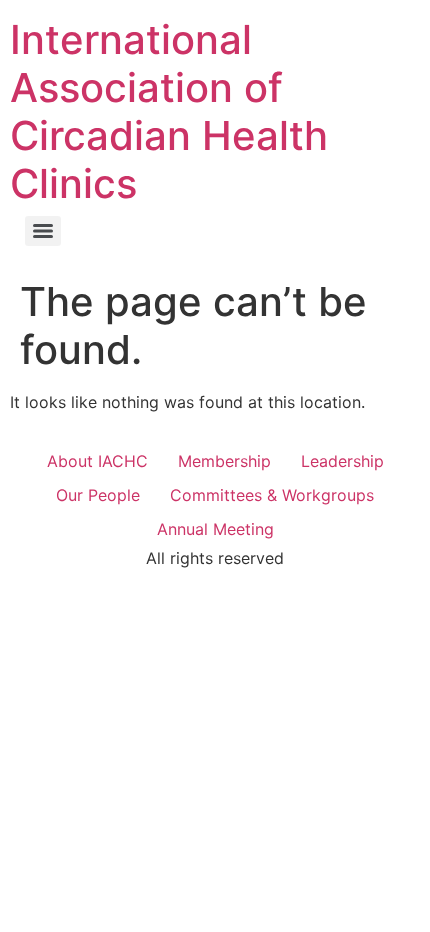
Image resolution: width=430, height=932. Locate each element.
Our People (98, 495)
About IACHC (97, 461)
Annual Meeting (215, 529)
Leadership (342, 461)
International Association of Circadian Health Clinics (169, 111)
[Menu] (43, 231)
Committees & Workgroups (272, 495)
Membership (224, 461)
